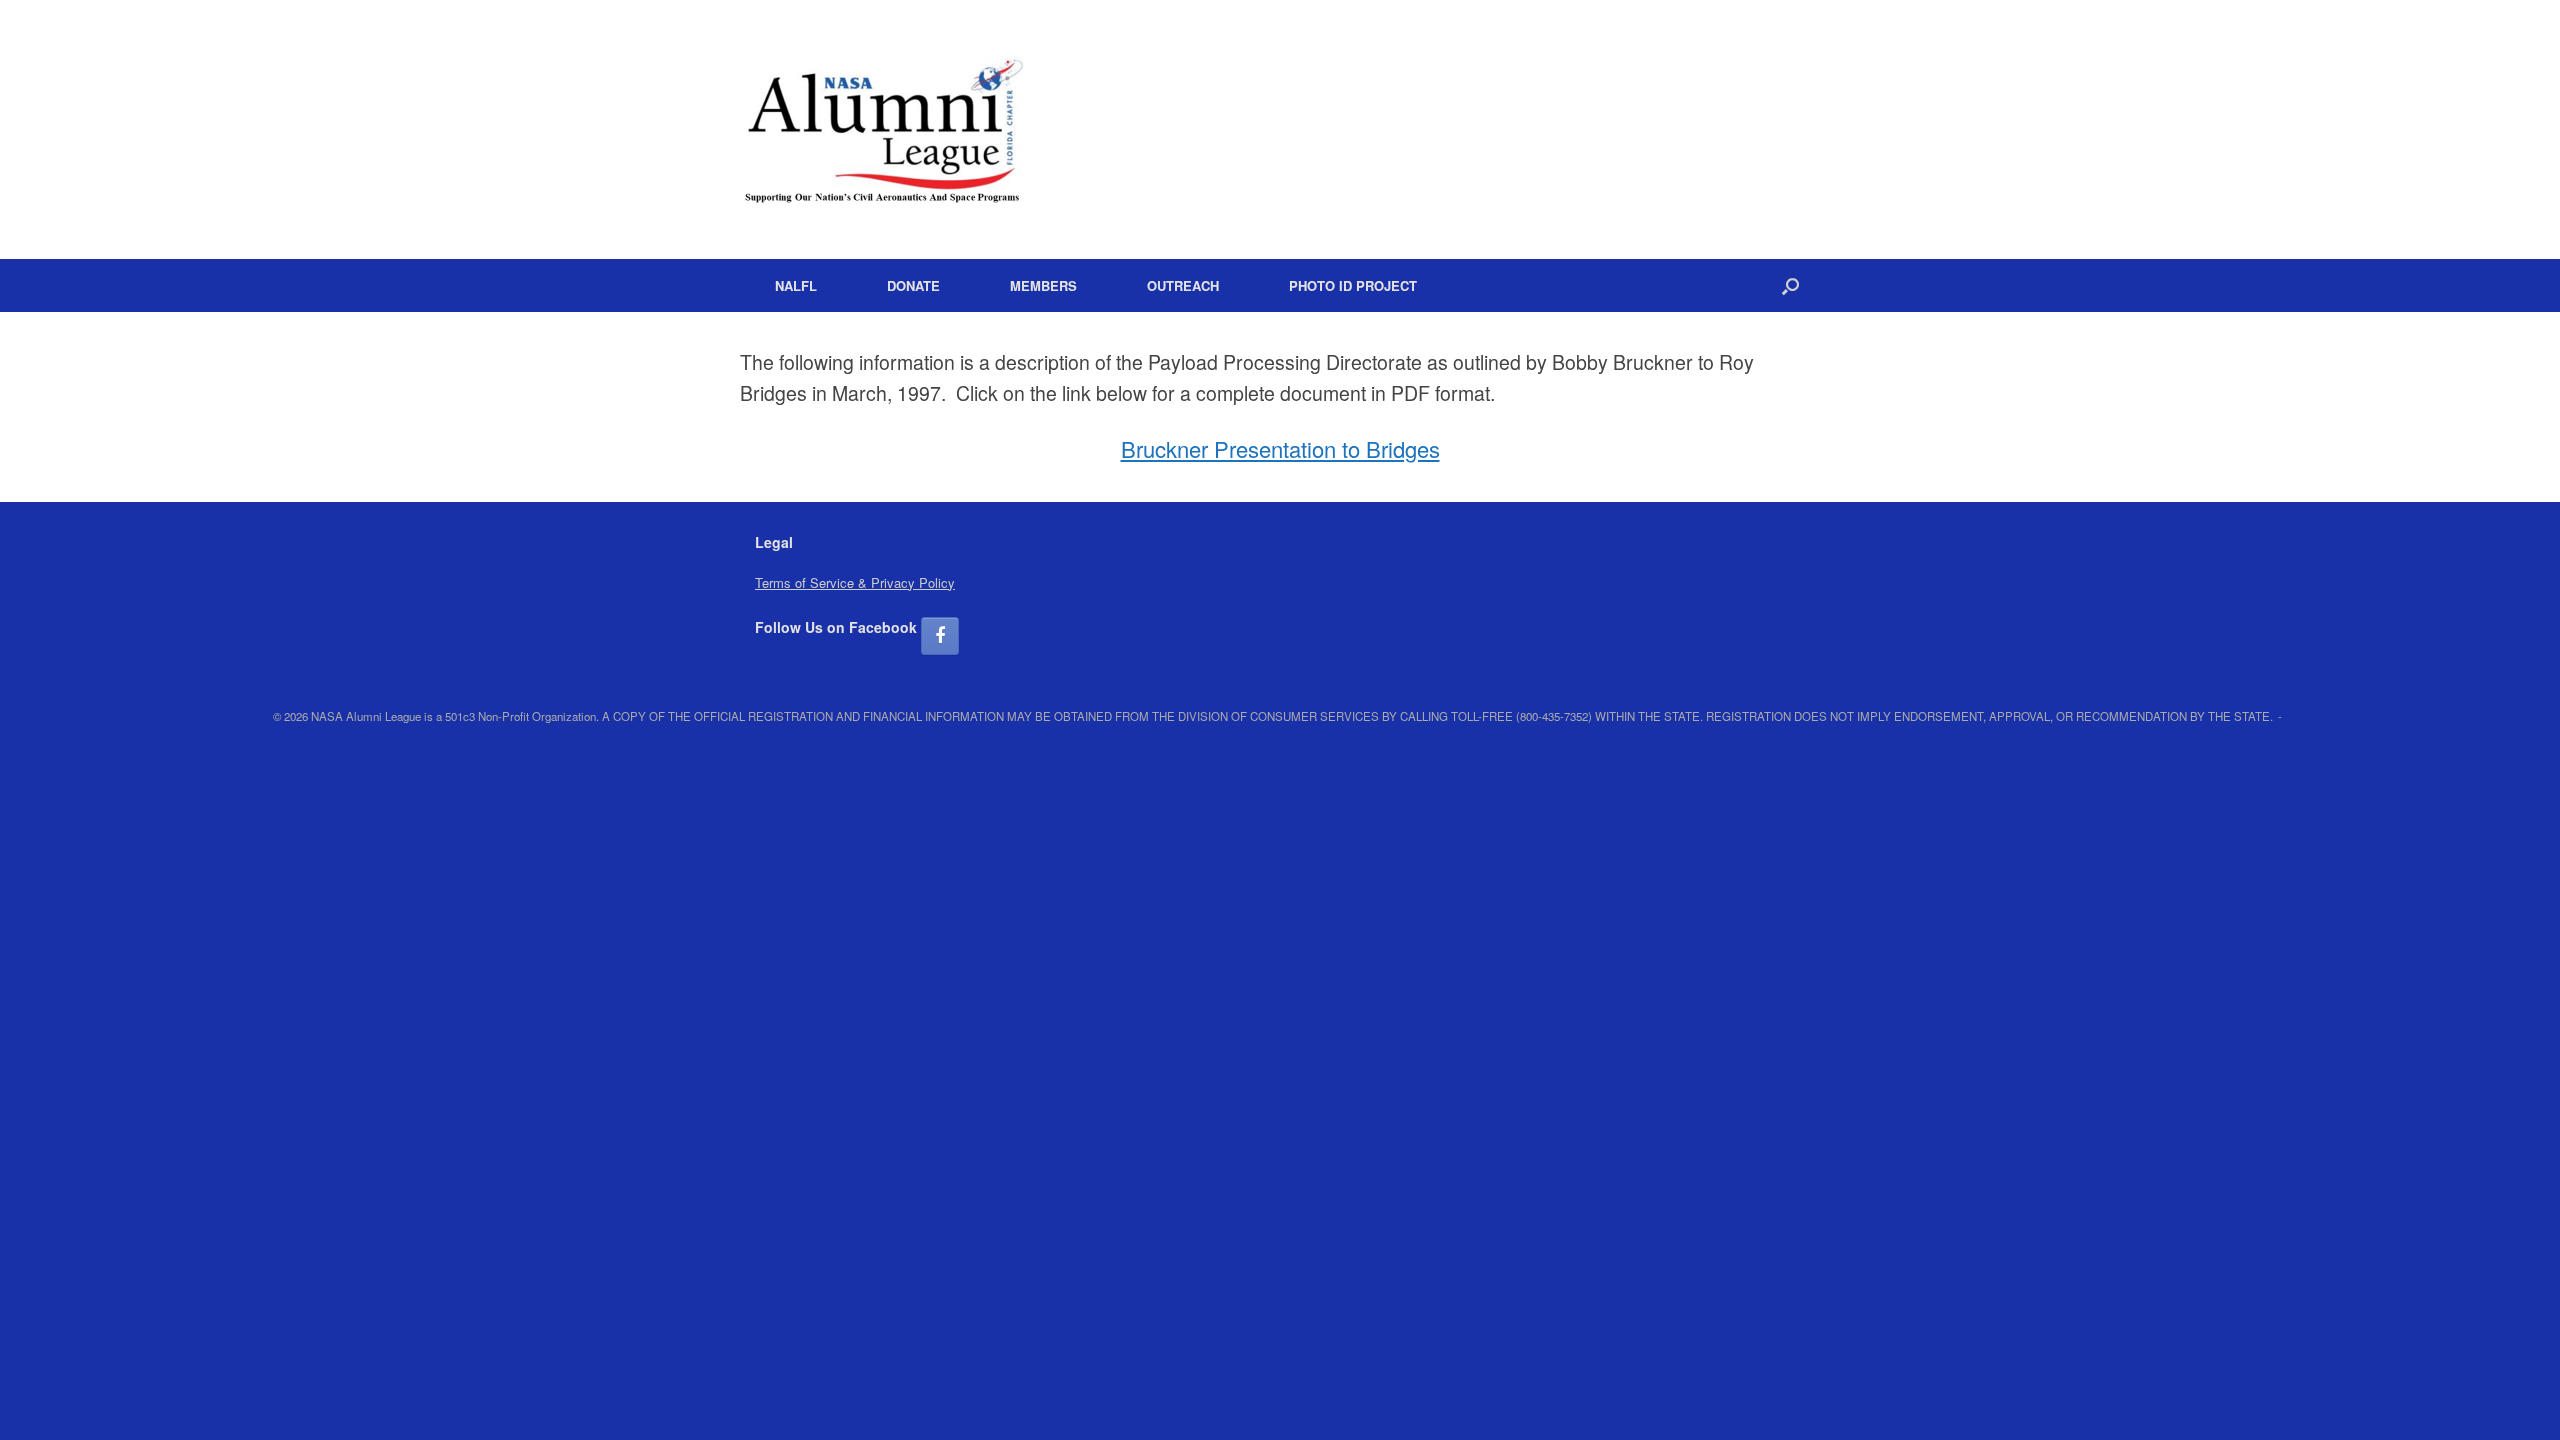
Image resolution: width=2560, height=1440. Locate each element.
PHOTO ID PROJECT (1353, 285)
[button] (1790, 285)
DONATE (913, 285)
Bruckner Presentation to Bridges (1280, 448)
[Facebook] (940, 636)
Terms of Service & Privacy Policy (855, 582)
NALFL (796, 285)
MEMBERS (1043, 285)
